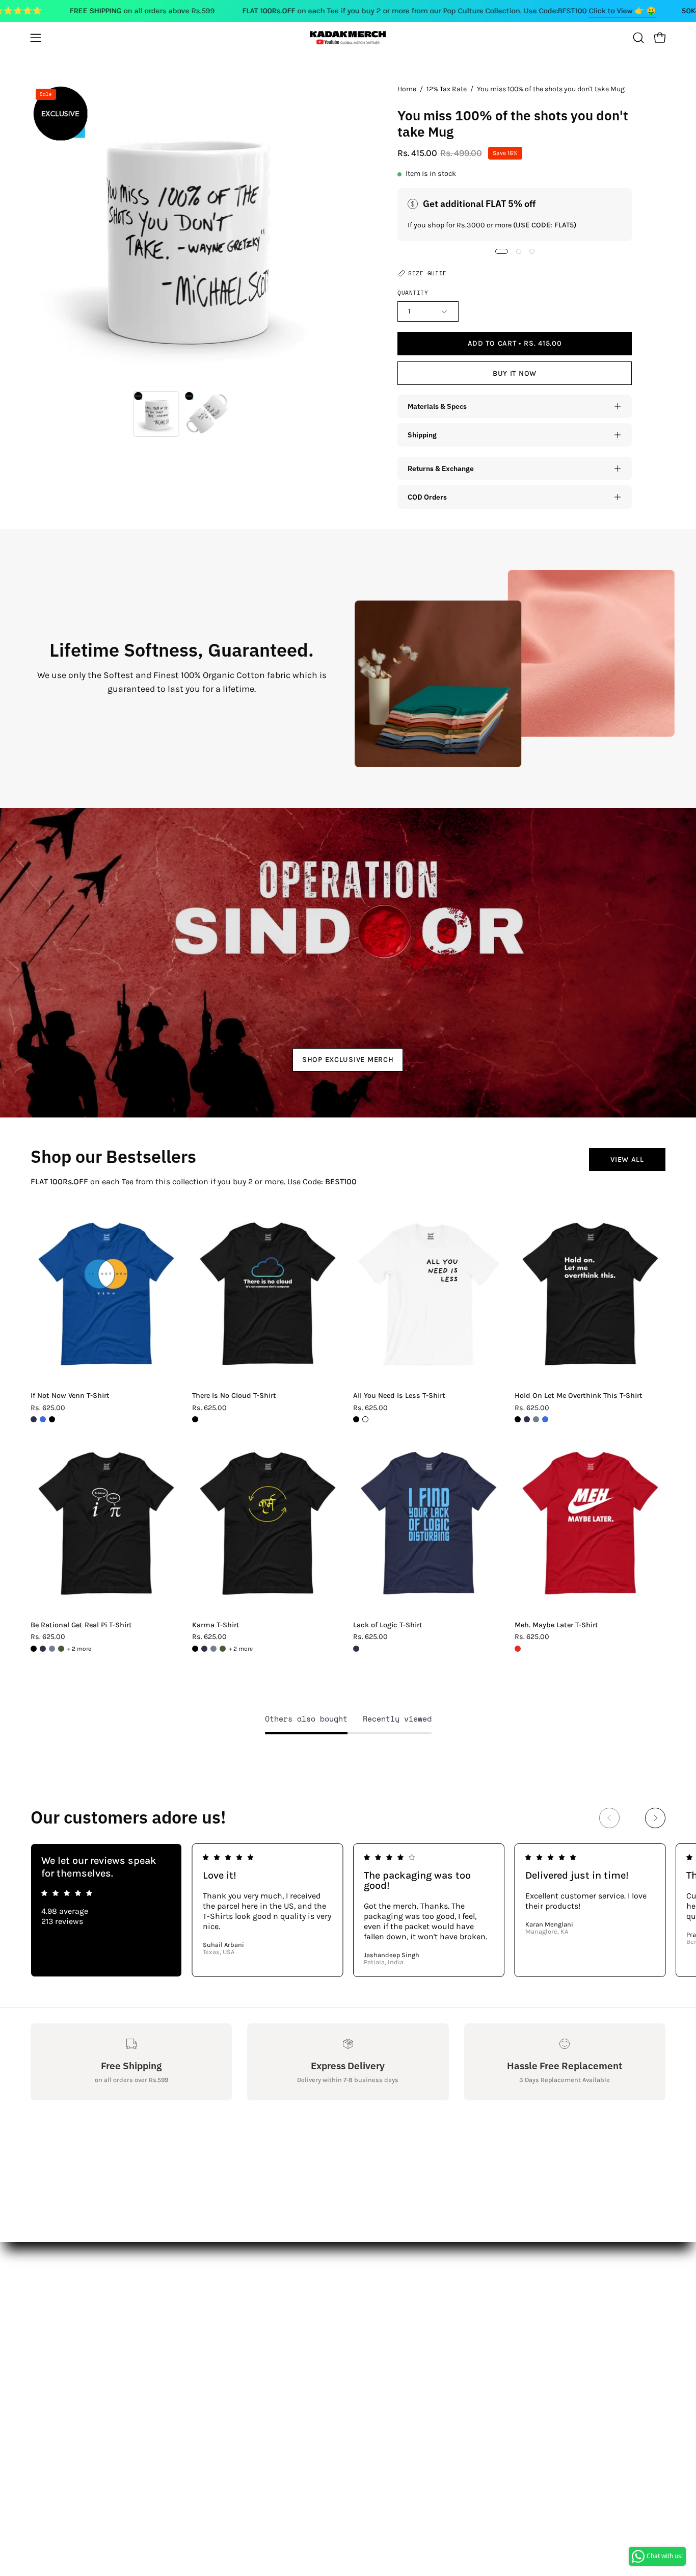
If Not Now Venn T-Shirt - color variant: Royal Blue (43, 1419)
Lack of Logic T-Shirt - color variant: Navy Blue (356, 1649)
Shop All (177, 2312)
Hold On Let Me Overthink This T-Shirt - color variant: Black (518, 1419)
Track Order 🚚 (189, 2379)
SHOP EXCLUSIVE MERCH (348, 1060)
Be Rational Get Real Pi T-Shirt (81, 1625)
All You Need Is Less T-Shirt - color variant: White (365, 1419)
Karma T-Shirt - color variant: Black (195, 1649)
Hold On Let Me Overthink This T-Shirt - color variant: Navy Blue (527, 1419)
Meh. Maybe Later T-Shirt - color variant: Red (518, 1649)
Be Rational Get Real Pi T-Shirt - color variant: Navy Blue (43, 1649)
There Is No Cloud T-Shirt (234, 1396)
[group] (348, 1910)
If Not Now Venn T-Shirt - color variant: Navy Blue (34, 1419)
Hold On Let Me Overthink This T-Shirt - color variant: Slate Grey (536, 1419)
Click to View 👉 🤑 (623, 11)
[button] (638, 38)
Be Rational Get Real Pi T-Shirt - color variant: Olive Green (61, 1649)
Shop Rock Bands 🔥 (200, 2362)
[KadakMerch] (348, 37)
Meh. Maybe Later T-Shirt (556, 1625)
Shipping (422, 435)
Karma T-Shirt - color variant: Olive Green (223, 1649)
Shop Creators (188, 2328)
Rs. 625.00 (48, 1408)
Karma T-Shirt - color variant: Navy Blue (204, 1649)
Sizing (43, 2345)
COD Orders (427, 497)
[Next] (655, 1818)
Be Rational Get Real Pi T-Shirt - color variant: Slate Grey (52, 1649)
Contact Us (51, 2328)
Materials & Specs (437, 406)
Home (407, 89)
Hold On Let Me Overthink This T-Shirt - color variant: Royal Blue (545, 1419)
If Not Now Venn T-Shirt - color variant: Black (52, 1419)
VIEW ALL (627, 1160)
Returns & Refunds (66, 2362)
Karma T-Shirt (216, 1625)
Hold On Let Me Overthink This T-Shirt (579, 1396)
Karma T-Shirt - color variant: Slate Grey (213, 1649)
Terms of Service (61, 2413)
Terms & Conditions (68, 2379)
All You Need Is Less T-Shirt (399, 1396)
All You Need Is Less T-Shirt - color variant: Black (356, 1419)
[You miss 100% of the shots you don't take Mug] (156, 414)
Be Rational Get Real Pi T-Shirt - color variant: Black (34, 1649)
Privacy (44, 2396)
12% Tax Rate (447, 89)
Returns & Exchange (441, 468)
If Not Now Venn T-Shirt (70, 1396)
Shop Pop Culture (194, 2345)
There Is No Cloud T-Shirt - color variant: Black (195, 1419)
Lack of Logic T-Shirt (388, 1625)
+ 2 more (79, 1649)
